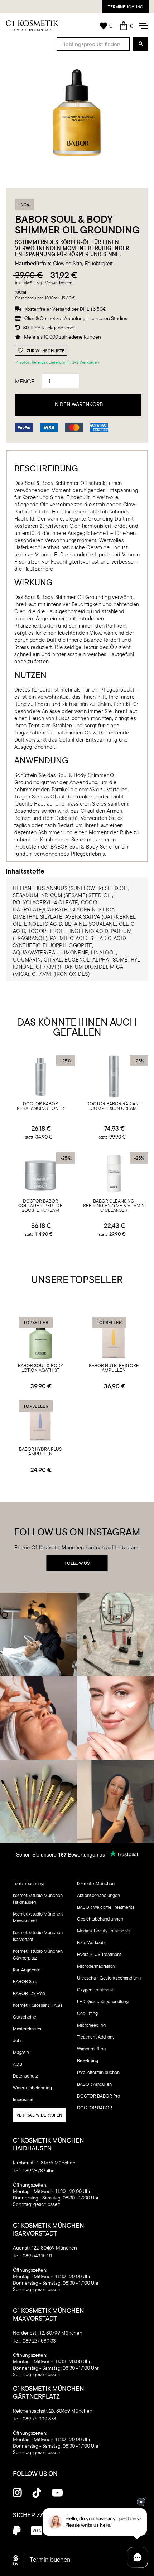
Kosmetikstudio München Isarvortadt (38, 1936)
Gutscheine (25, 2017)
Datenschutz (25, 2076)
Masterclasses (27, 2029)
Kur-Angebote (27, 1970)
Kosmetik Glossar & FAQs (38, 2005)
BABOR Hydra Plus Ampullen (40, 1452)
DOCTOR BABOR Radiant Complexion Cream (114, 1106)
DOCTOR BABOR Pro (98, 2096)
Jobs (18, 2040)
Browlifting (88, 2060)
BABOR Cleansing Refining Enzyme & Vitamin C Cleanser (114, 1206)
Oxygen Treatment (95, 1990)
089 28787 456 (39, 2171)
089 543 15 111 (37, 2256)
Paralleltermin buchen (98, 2072)
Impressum (24, 2099)
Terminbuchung (126, 7)
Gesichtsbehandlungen (100, 1919)
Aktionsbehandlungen (98, 1895)
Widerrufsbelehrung (32, 2088)
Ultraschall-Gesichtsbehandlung (109, 1978)
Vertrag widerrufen (39, 2115)
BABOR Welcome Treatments (106, 1907)
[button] (127, 26)
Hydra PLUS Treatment (99, 1954)
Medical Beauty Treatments (104, 1931)
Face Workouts (91, 1942)
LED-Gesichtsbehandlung (103, 2001)
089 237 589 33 (39, 2341)
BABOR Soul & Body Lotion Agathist (40, 1368)
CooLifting (87, 2013)
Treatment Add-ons (96, 2037)
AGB (18, 2064)
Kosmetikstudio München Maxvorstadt (38, 1917)
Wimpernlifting (91, 2049)
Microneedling (91, 2025)
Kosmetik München (96, 1883)
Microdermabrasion (96, 1966)
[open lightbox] (77, 113)
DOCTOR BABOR (95, 2108)
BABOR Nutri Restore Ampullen (114, 1368)
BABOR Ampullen (94, 2084)
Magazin (21, 2052)
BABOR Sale (25, 1981)
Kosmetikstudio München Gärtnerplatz (38, 1954)
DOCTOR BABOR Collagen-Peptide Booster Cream (40, 1206)
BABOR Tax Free (29, 1993)
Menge (25, 381)
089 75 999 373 (39, 2419)
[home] (32, 26)
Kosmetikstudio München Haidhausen (38, 1899)
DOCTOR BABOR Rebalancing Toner (40, 1106)
